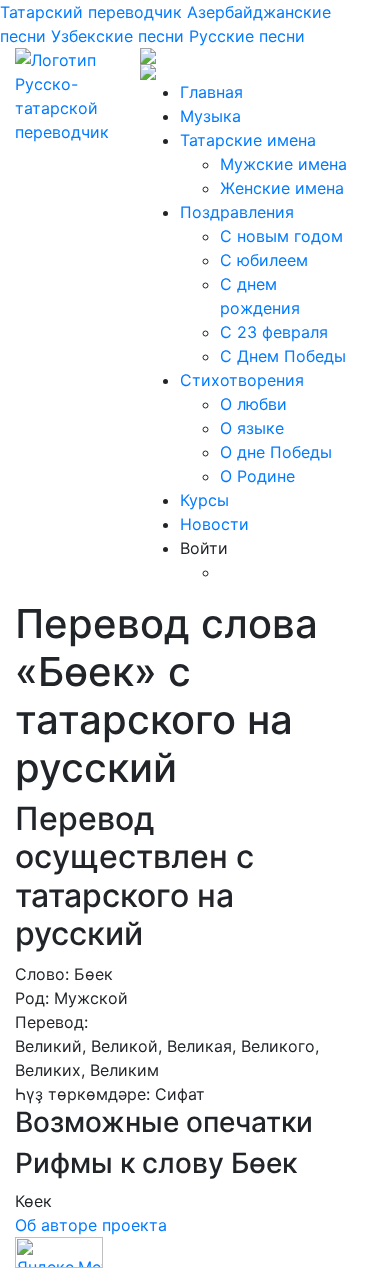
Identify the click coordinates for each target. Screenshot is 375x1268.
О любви (253, 404)
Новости (214, 524)
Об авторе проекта (91, 1225)
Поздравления (237, 212)
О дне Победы (276, 452)
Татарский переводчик (91, 12)
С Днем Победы (283, 356)
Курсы (204, 500)
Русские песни (247, 36)
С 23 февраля (274, 332)
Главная (211, 92)
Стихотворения (242, 380)
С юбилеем (264, 260)
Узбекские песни (117, 36)
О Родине (257, 476)
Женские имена (282, 188)
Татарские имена (248, 140)
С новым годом (281, 236)
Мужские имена (283, 164)
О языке (252, 428)
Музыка (210, 116)
